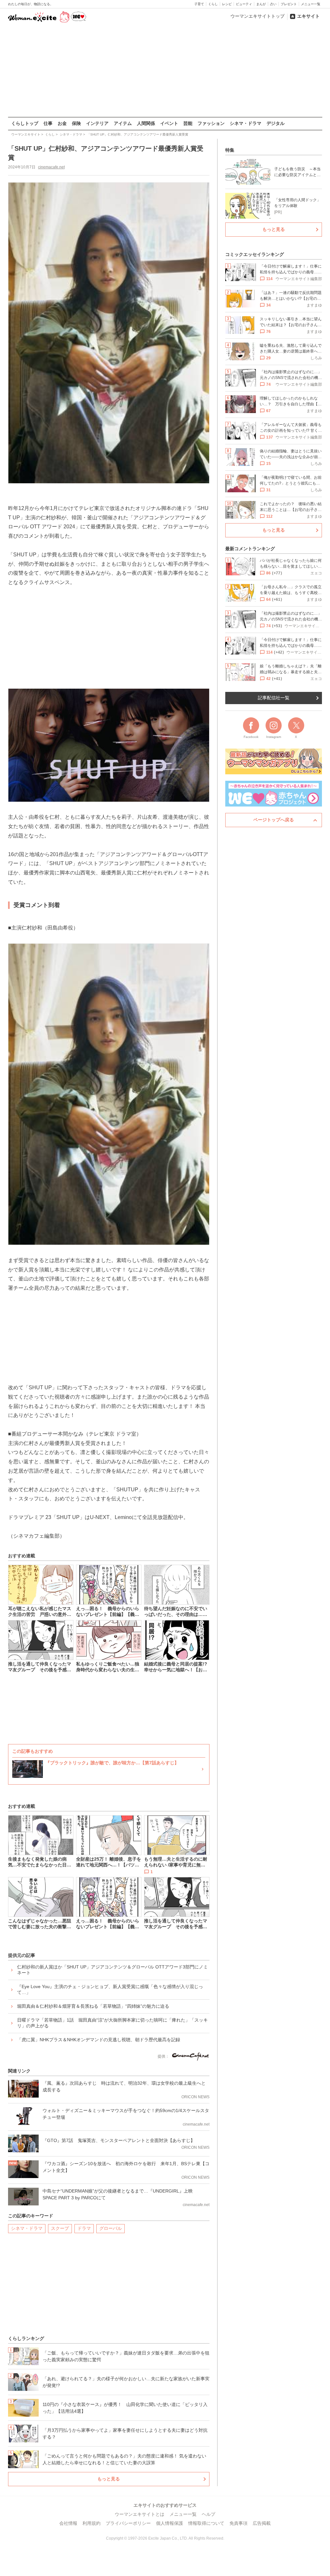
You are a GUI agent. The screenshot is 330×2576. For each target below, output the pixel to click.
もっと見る (109, 2479)
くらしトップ (25, 123)
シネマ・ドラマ (246, 123)
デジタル (276, 123)
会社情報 (68, 2523)
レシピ (227, 4)
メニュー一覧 (311, 4)
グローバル (111, 2228)
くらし (213, 4)
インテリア (97, 123)
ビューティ (244, 4)
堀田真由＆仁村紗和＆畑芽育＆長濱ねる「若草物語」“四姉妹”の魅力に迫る (93, 2006)
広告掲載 (262, 2523)
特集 (230, 150)
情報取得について (206, 2523)
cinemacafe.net (51, 167)
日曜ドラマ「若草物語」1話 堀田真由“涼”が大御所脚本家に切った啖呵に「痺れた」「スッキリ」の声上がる (112, 2023)
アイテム (123, 123)
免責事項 (238, 2523)
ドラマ (84, 2228)
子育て (199, 4)
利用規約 (92, 2523)
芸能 (188, 123)
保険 (76, 123)
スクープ (60, 2228)
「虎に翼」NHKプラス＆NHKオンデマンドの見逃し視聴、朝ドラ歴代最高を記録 (99, 2040)
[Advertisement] (165, 71)
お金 (62, 123)
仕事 (48, 123)
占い (273, 4)
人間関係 (146, 123)
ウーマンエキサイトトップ (257, 16)
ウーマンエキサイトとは (140, 2514)
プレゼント (289, 4)
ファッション (211, 123)
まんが (261, 4)
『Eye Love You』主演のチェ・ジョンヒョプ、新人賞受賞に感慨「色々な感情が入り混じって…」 (110, 1989)
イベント (169, 123)
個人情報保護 (170, 2523)
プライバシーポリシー (128, 2523)
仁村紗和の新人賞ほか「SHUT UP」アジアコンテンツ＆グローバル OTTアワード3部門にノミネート (112, 1970)
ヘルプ (209, 2514)
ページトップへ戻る (274, 820)
